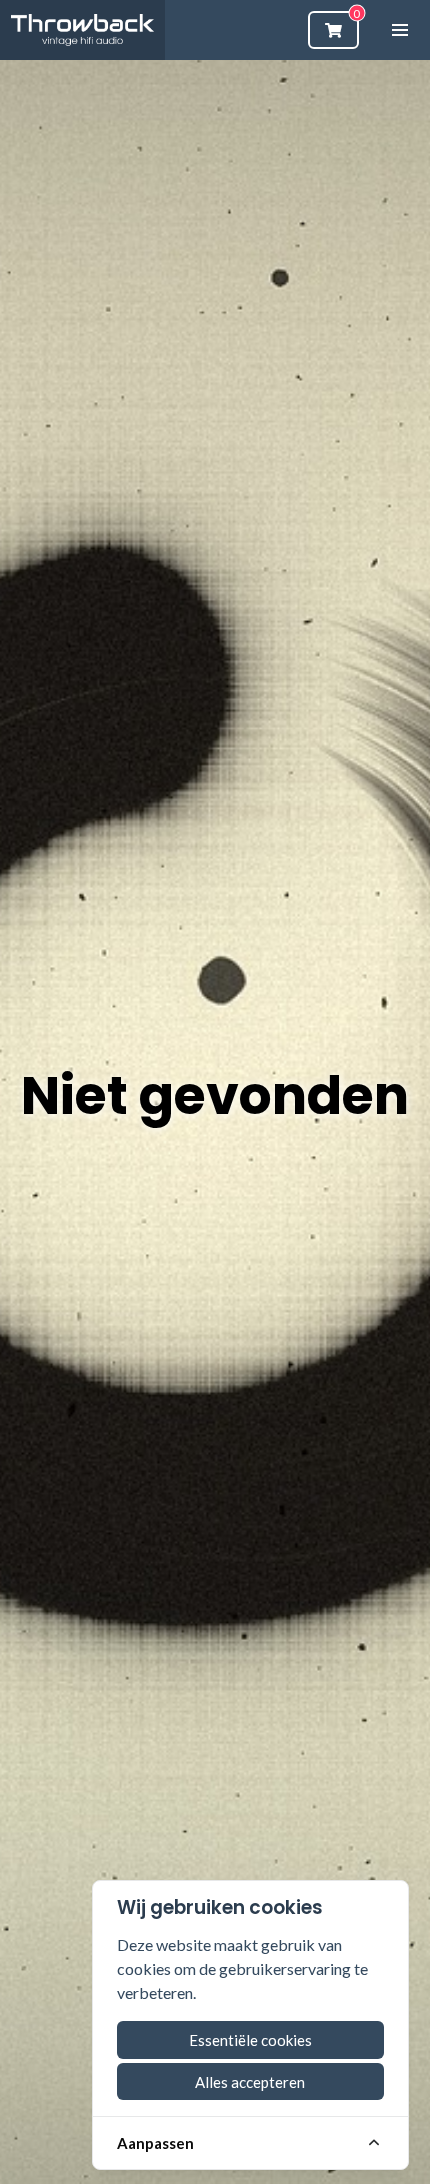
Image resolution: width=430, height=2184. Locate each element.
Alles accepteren (250, 2082)
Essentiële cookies (250, 2040)
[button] (400, 30)
